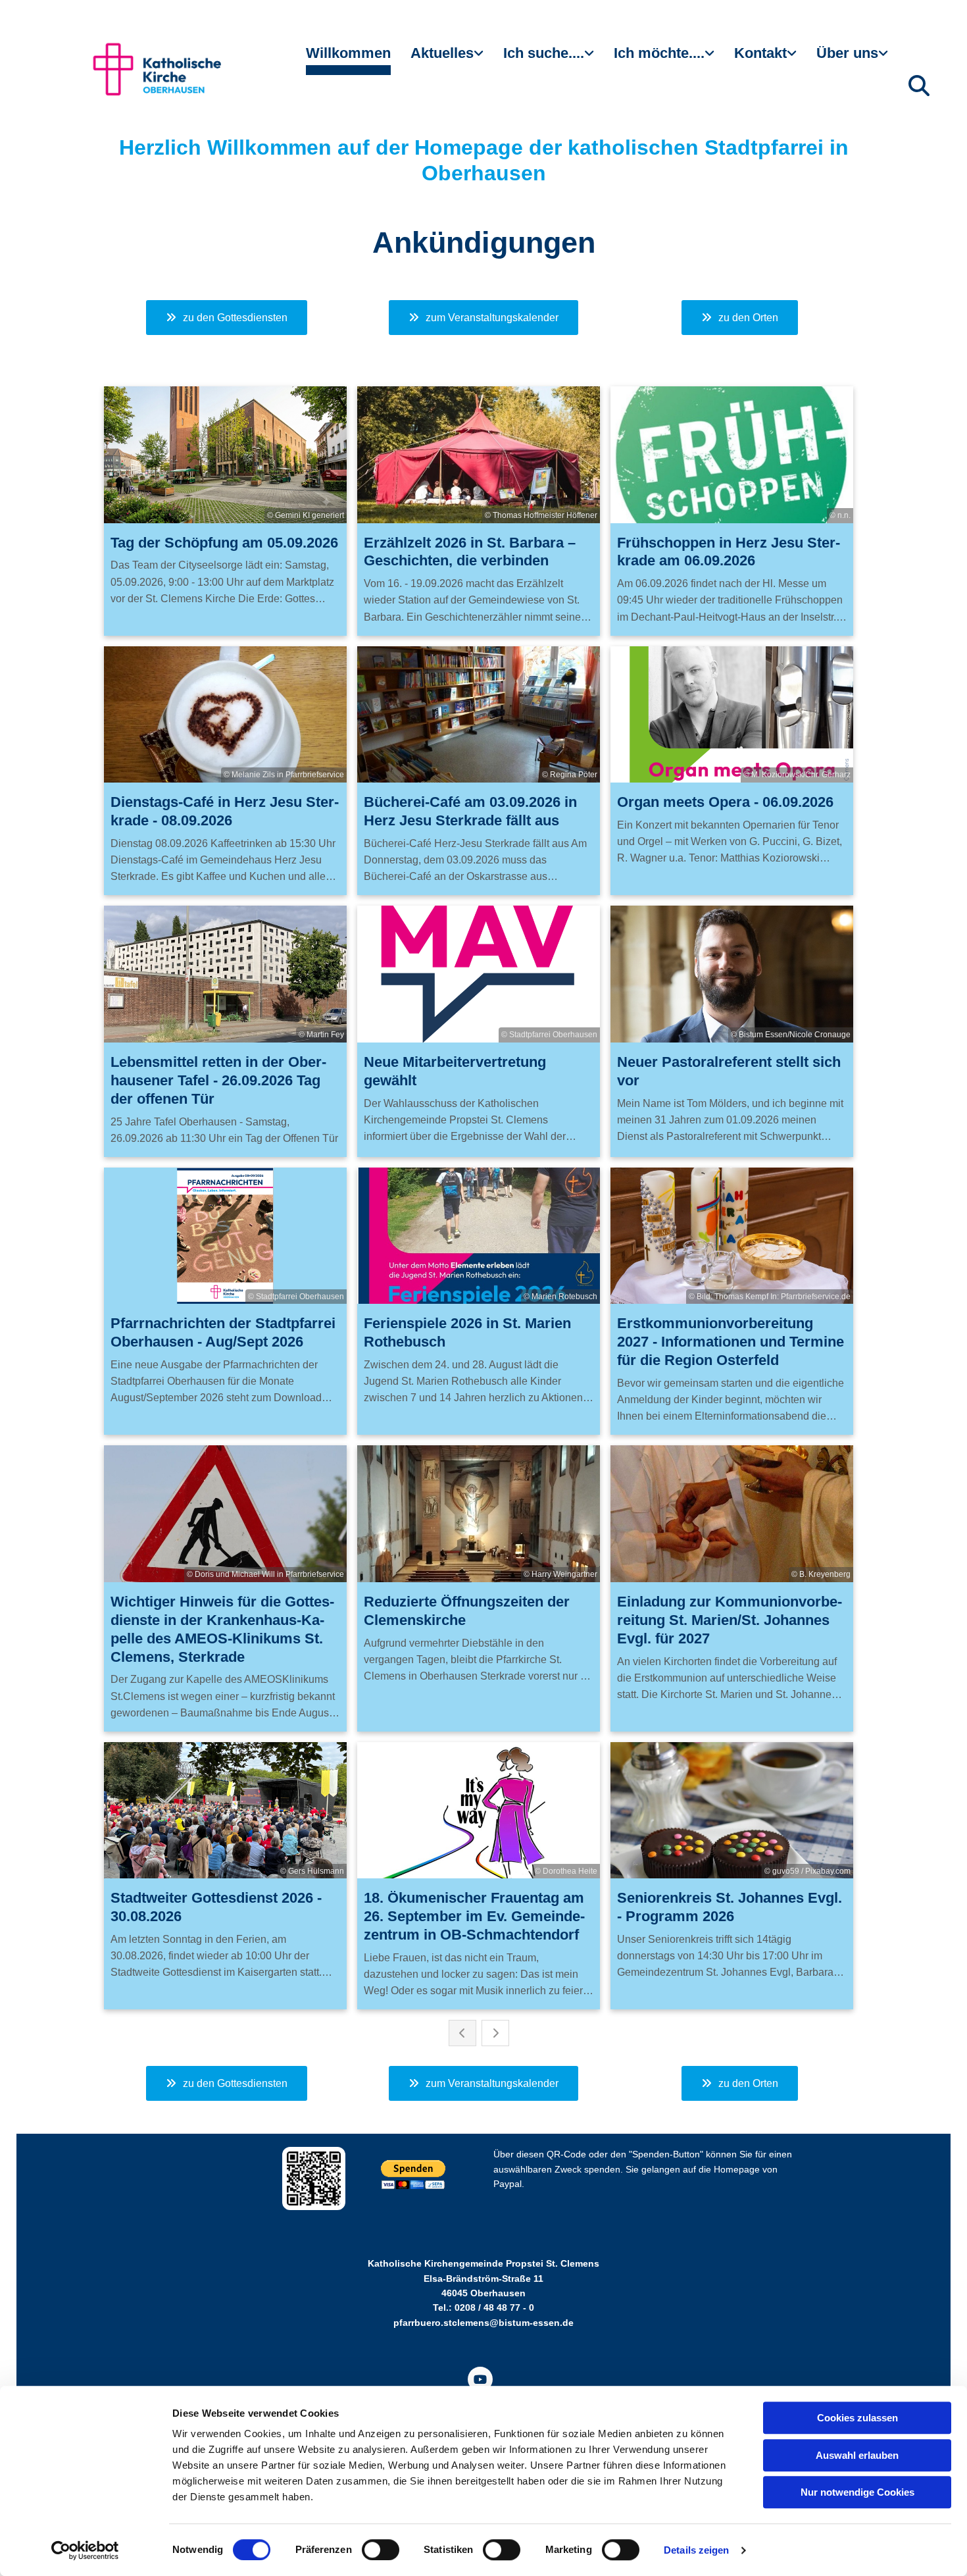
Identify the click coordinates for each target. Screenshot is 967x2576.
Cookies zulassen (857, 2418)
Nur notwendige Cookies (857, 2492)
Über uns (847, 53)
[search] (919, 86)
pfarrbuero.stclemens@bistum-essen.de (484, 2323)
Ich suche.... (544, 53)
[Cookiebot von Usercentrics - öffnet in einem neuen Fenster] (85, 2550)
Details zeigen (696, 2550)
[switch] (381, 2550)
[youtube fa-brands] (480, 2379)
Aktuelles (442, 53)
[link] (447, 59)
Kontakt (760, 53)
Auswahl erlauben (857, 2455)
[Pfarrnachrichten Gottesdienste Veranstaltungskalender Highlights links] (480, 59)
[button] (227, 318)
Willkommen (348, 53)
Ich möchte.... (659, 53)
